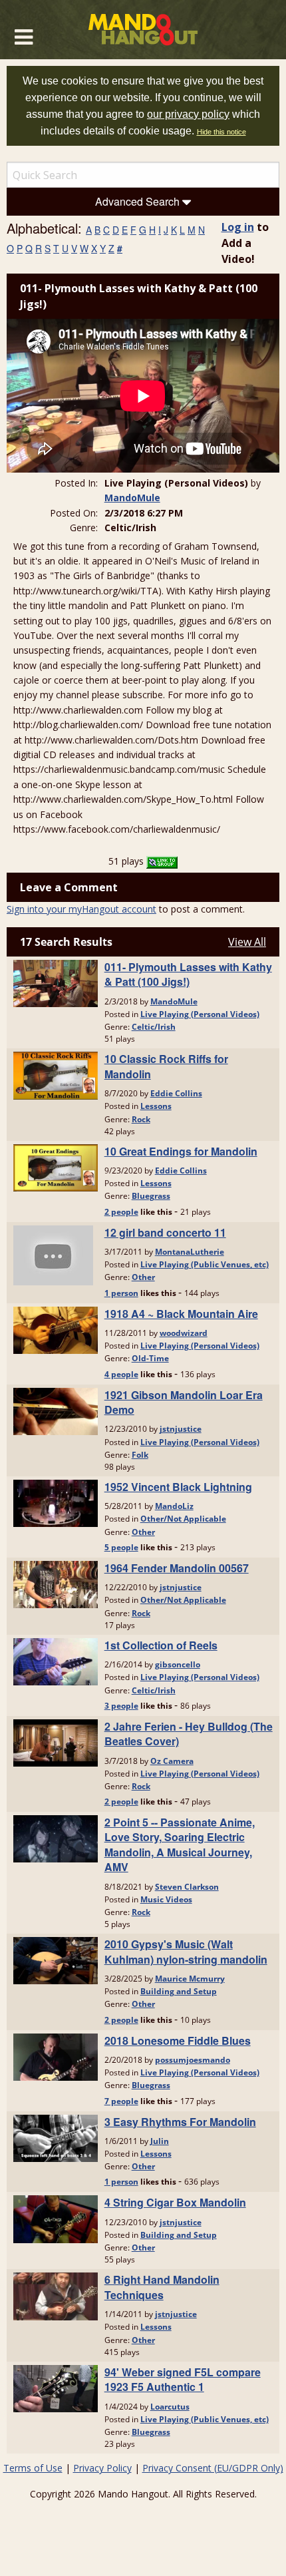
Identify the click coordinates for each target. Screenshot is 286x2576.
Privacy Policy (102, 2468)
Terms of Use (33, 2468)
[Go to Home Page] (143, 30)
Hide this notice (221, 132)
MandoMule (132, 498)
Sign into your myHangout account (81, 909)
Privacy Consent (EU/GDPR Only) (213, 2468)
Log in (238, 227)
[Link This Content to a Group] (162, 861)
